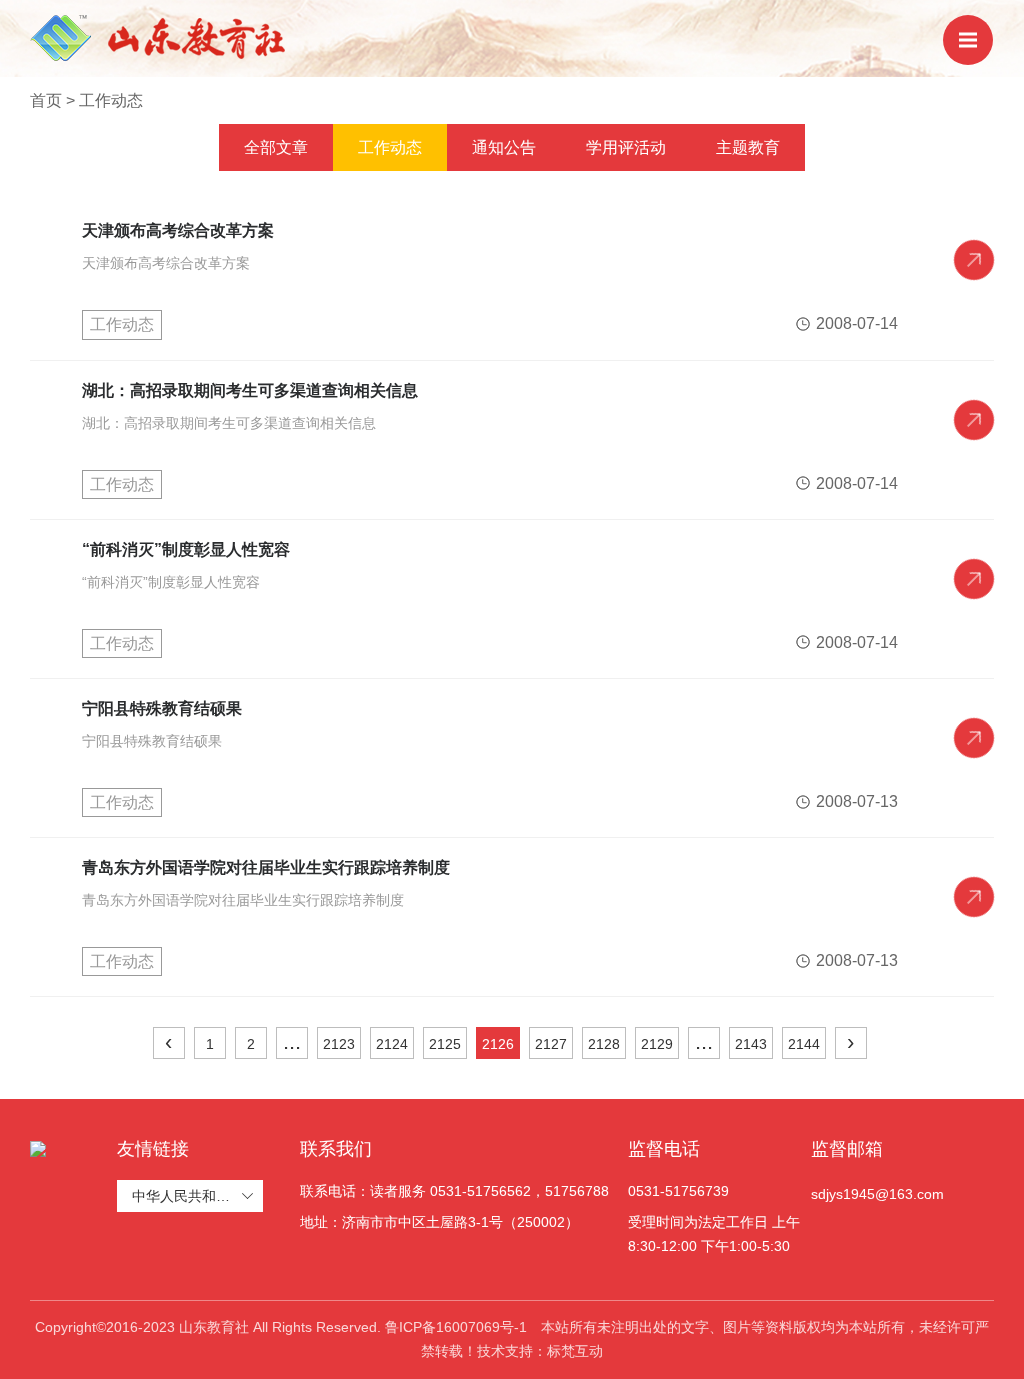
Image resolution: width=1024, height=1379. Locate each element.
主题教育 (748, 147)
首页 (46, 100)
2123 (339, 1044)
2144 (804, 1044)
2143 (751, 1044)
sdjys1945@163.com (877, 1194)
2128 (604, 1044)
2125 (445, 1044)
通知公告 (504, 147)
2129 (657, 1044)
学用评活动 (626, 147)
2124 (392, 1044)
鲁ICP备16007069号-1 (456, 1327)
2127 (551, 1044)
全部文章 (276, 147)
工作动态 (111, 100)
